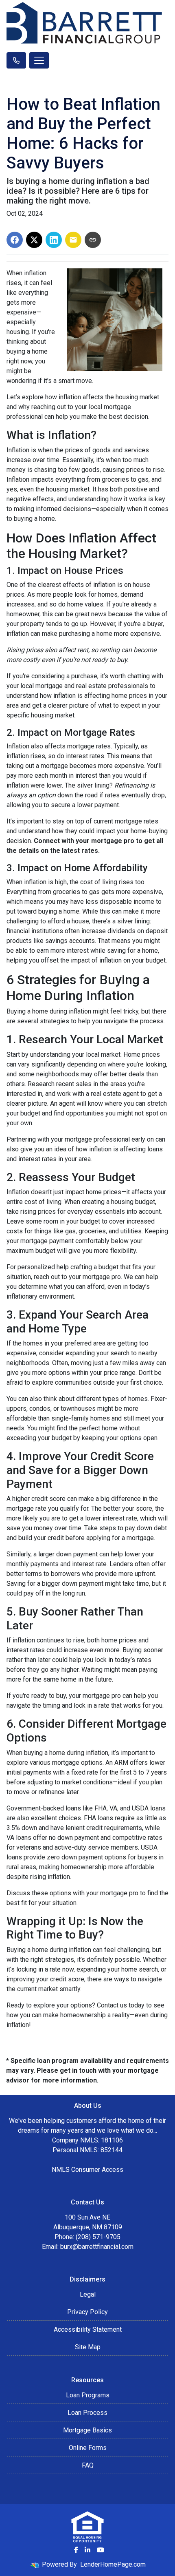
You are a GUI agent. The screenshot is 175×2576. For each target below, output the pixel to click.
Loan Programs (88, 2395)
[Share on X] (34, 240)
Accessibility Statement (88, 2329)
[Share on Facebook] (15, 240)
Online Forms (88, 2448)
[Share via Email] (73, 240)
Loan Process (87, 2413)
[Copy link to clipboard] (93, 240)
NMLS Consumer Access (87, 2170)
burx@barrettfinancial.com (97, 2247)
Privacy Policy (87, 2312)
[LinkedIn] (87, 2550)
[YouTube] (101, 2550)
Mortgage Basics (87, 2430)
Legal (88, 2294)
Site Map (88, 2347)
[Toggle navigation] (39, 60)
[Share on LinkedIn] (54, 240)
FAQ (88, 2465)
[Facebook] (76, 2550)
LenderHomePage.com (113, 2564)
